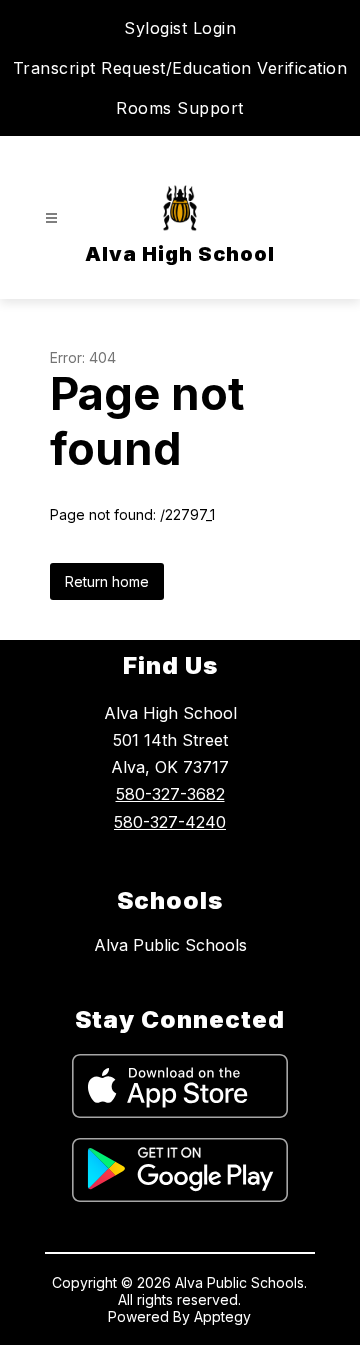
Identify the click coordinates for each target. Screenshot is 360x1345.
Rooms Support (180, 108)
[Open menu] (51, 218)
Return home (107, 581)
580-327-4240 (170, 822)
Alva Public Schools (170, 945)
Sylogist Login (180, 28)
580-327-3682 (170, 794)
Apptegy (222, 1316)
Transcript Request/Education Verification (180, 68)
